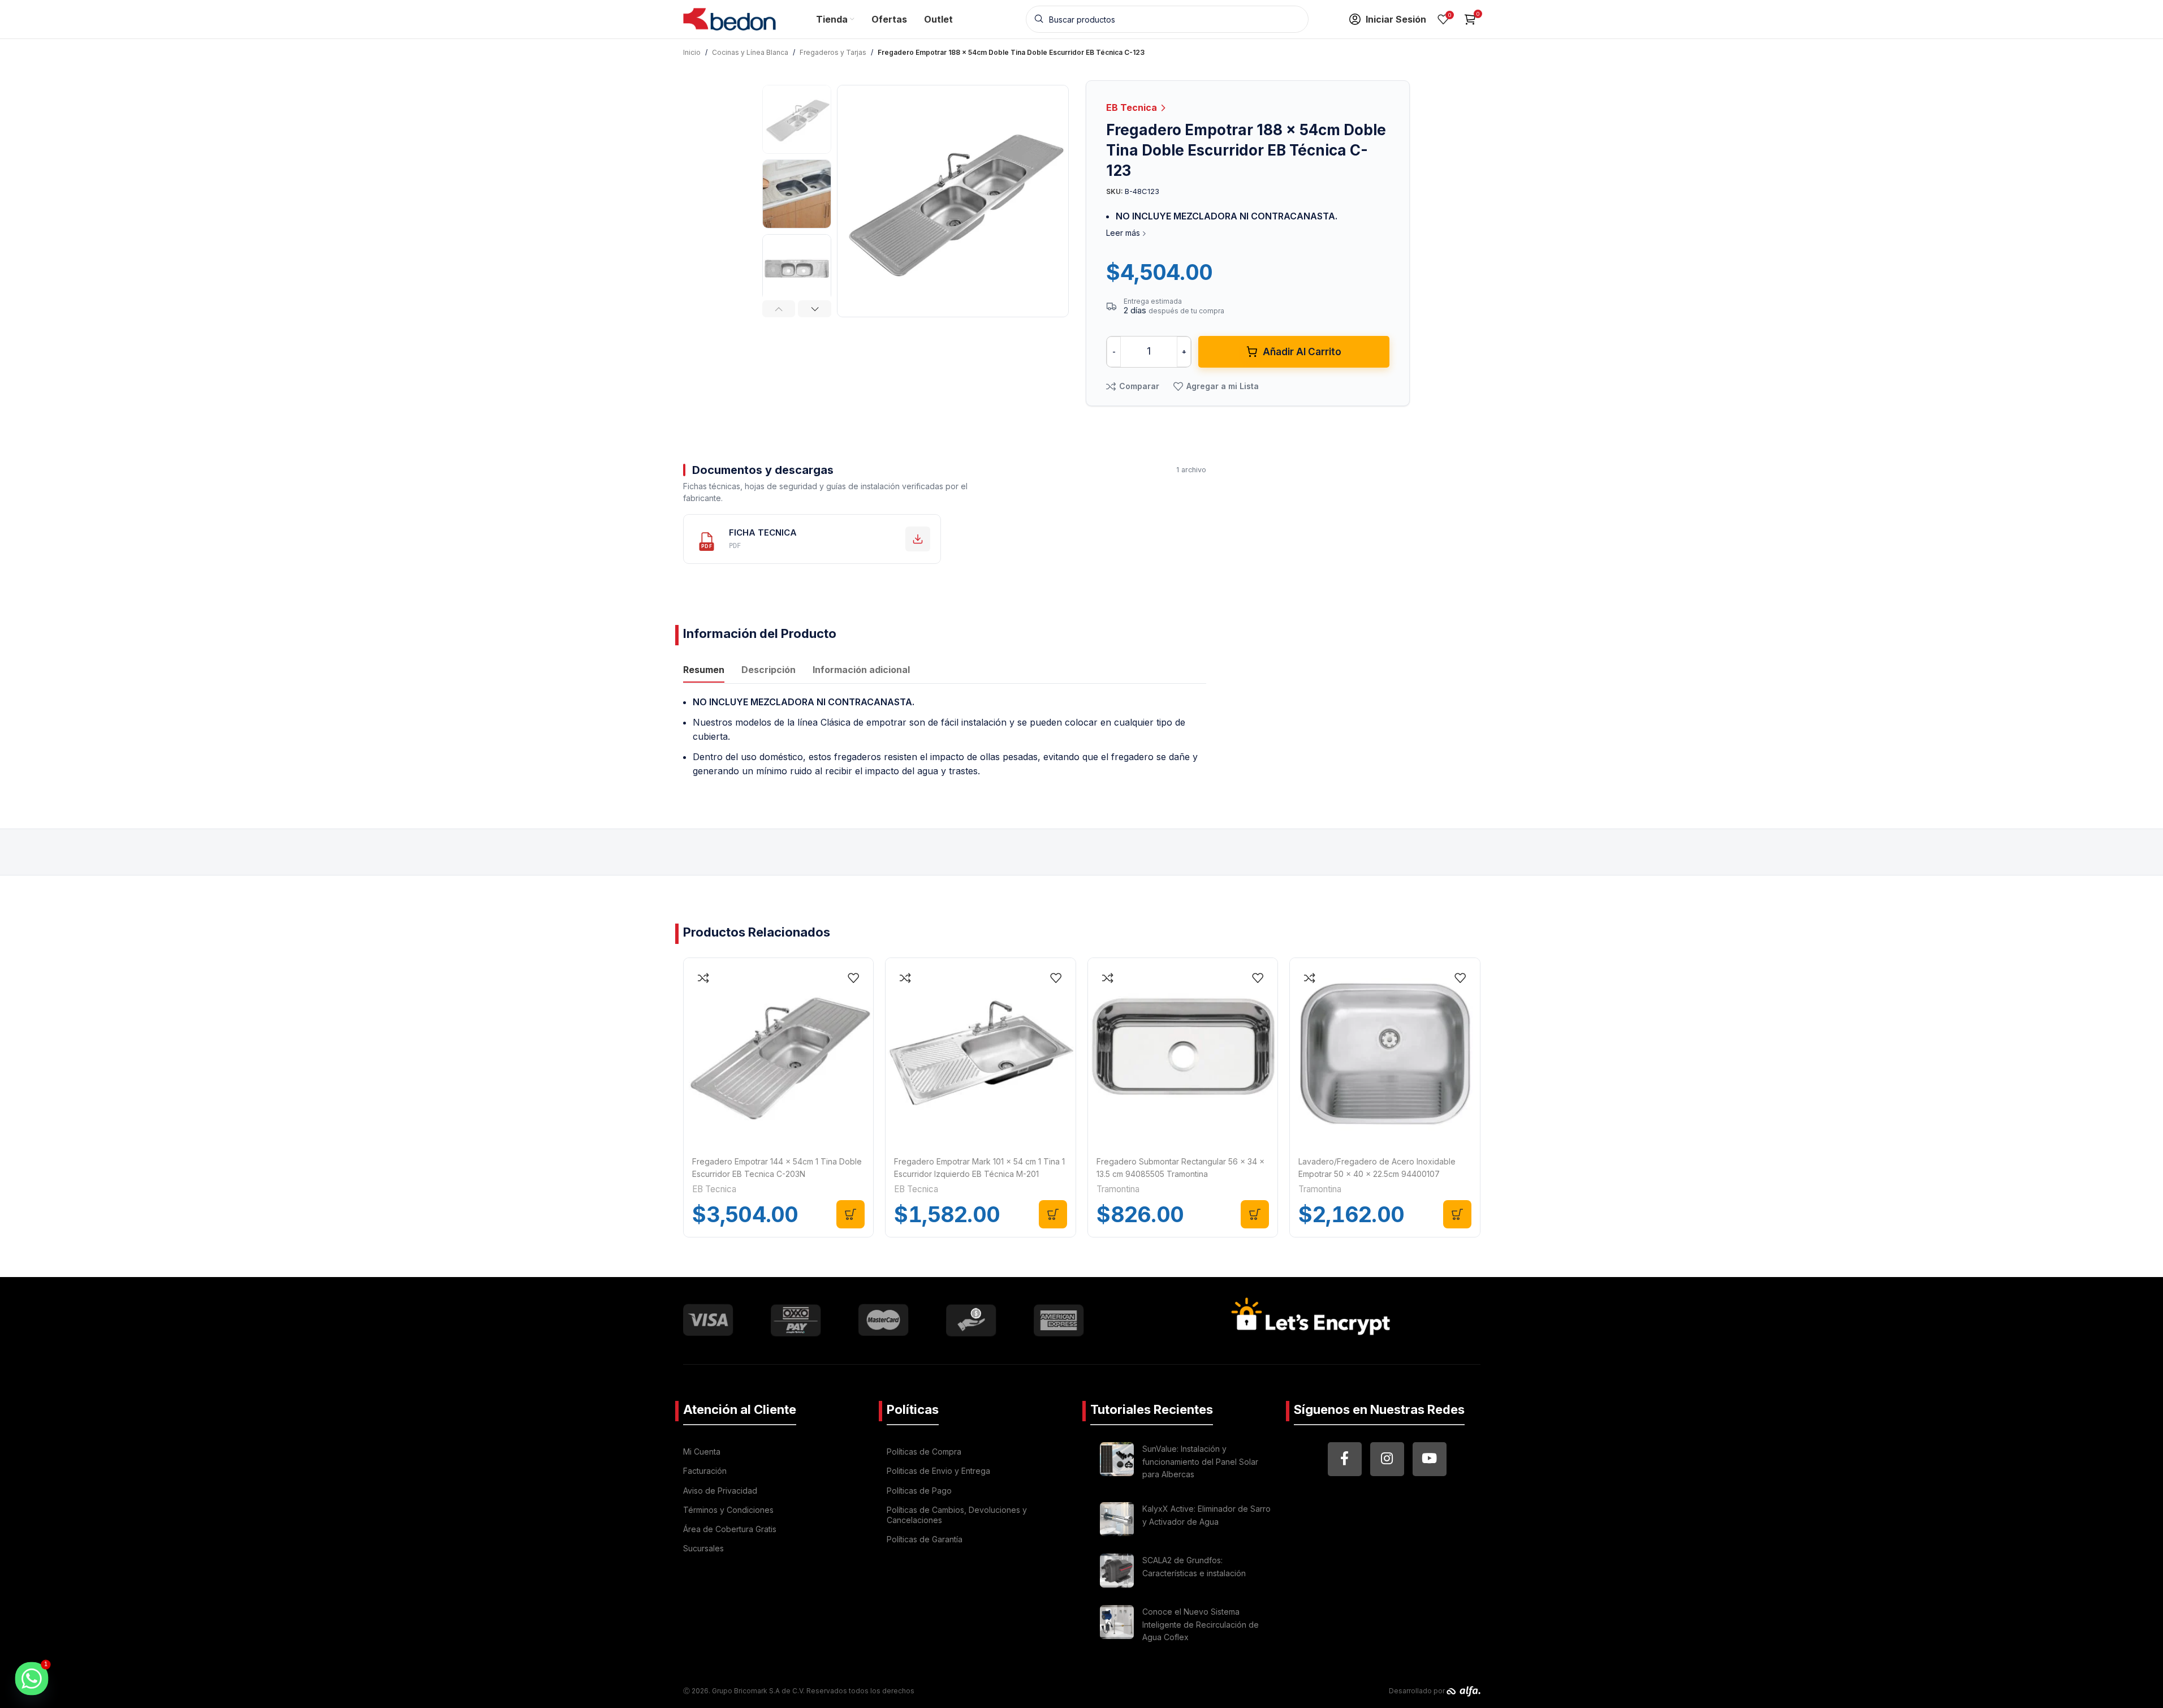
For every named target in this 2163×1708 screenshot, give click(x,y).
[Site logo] (730, 18)
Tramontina (1118, 1189)
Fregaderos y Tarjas (833, 52)
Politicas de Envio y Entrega (938, 1471)
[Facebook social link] (1345, 1459)
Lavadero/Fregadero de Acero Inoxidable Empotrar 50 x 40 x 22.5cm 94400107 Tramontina (1377, 1174)
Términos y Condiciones (728, 1510)
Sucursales (703, 1548)
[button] (779, 309)
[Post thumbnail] (1117, 1463)
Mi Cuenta (702, 1452)
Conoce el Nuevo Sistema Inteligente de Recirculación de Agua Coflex (1201, 1624)
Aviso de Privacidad (720, 1491)
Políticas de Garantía (925, 1539)
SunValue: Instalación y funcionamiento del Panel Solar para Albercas (1200, 1461)
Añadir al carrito (1302, 352)
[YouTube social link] (1430, 1459)
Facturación (705, 1471)
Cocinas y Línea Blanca (750, 52)
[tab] (704, 671)
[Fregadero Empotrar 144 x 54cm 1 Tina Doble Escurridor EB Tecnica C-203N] (779, 1053)
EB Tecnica (1133, 107)
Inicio (692, 52)
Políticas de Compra (924, 1452)
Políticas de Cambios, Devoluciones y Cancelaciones (957, 1515)
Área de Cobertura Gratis (730, 1529)
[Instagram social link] (1387, 1459)
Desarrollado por (1418, 1691)
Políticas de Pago (919, 1491)
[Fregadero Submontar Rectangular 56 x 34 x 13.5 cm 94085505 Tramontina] (1183, 1053)
